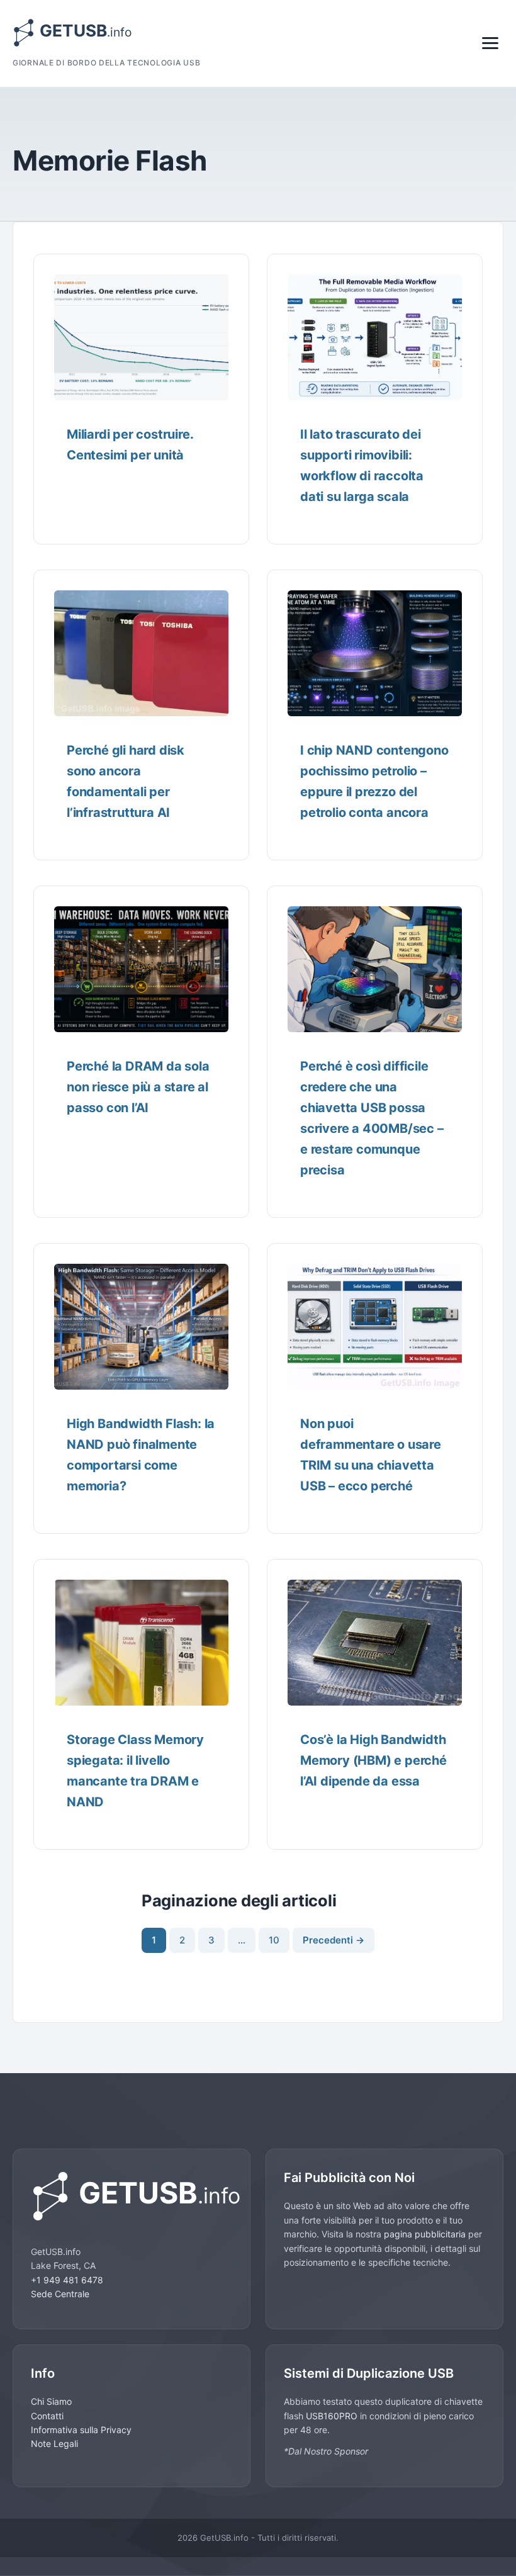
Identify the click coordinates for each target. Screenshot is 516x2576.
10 (274, 1940)
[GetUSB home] (132, 2196)
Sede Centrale (60, 2294)
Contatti (47, 2416)
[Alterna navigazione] (490, 43)
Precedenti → (334, 1940)
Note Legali (54, 2444)
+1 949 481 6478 (67, 2280)
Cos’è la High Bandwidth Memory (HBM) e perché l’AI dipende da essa (373, 1760)
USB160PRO (333, 2416)
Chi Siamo (51, 2401)
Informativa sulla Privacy (81, 2430)
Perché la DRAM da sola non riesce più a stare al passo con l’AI (138, 1087)
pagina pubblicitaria (425, 2234)
